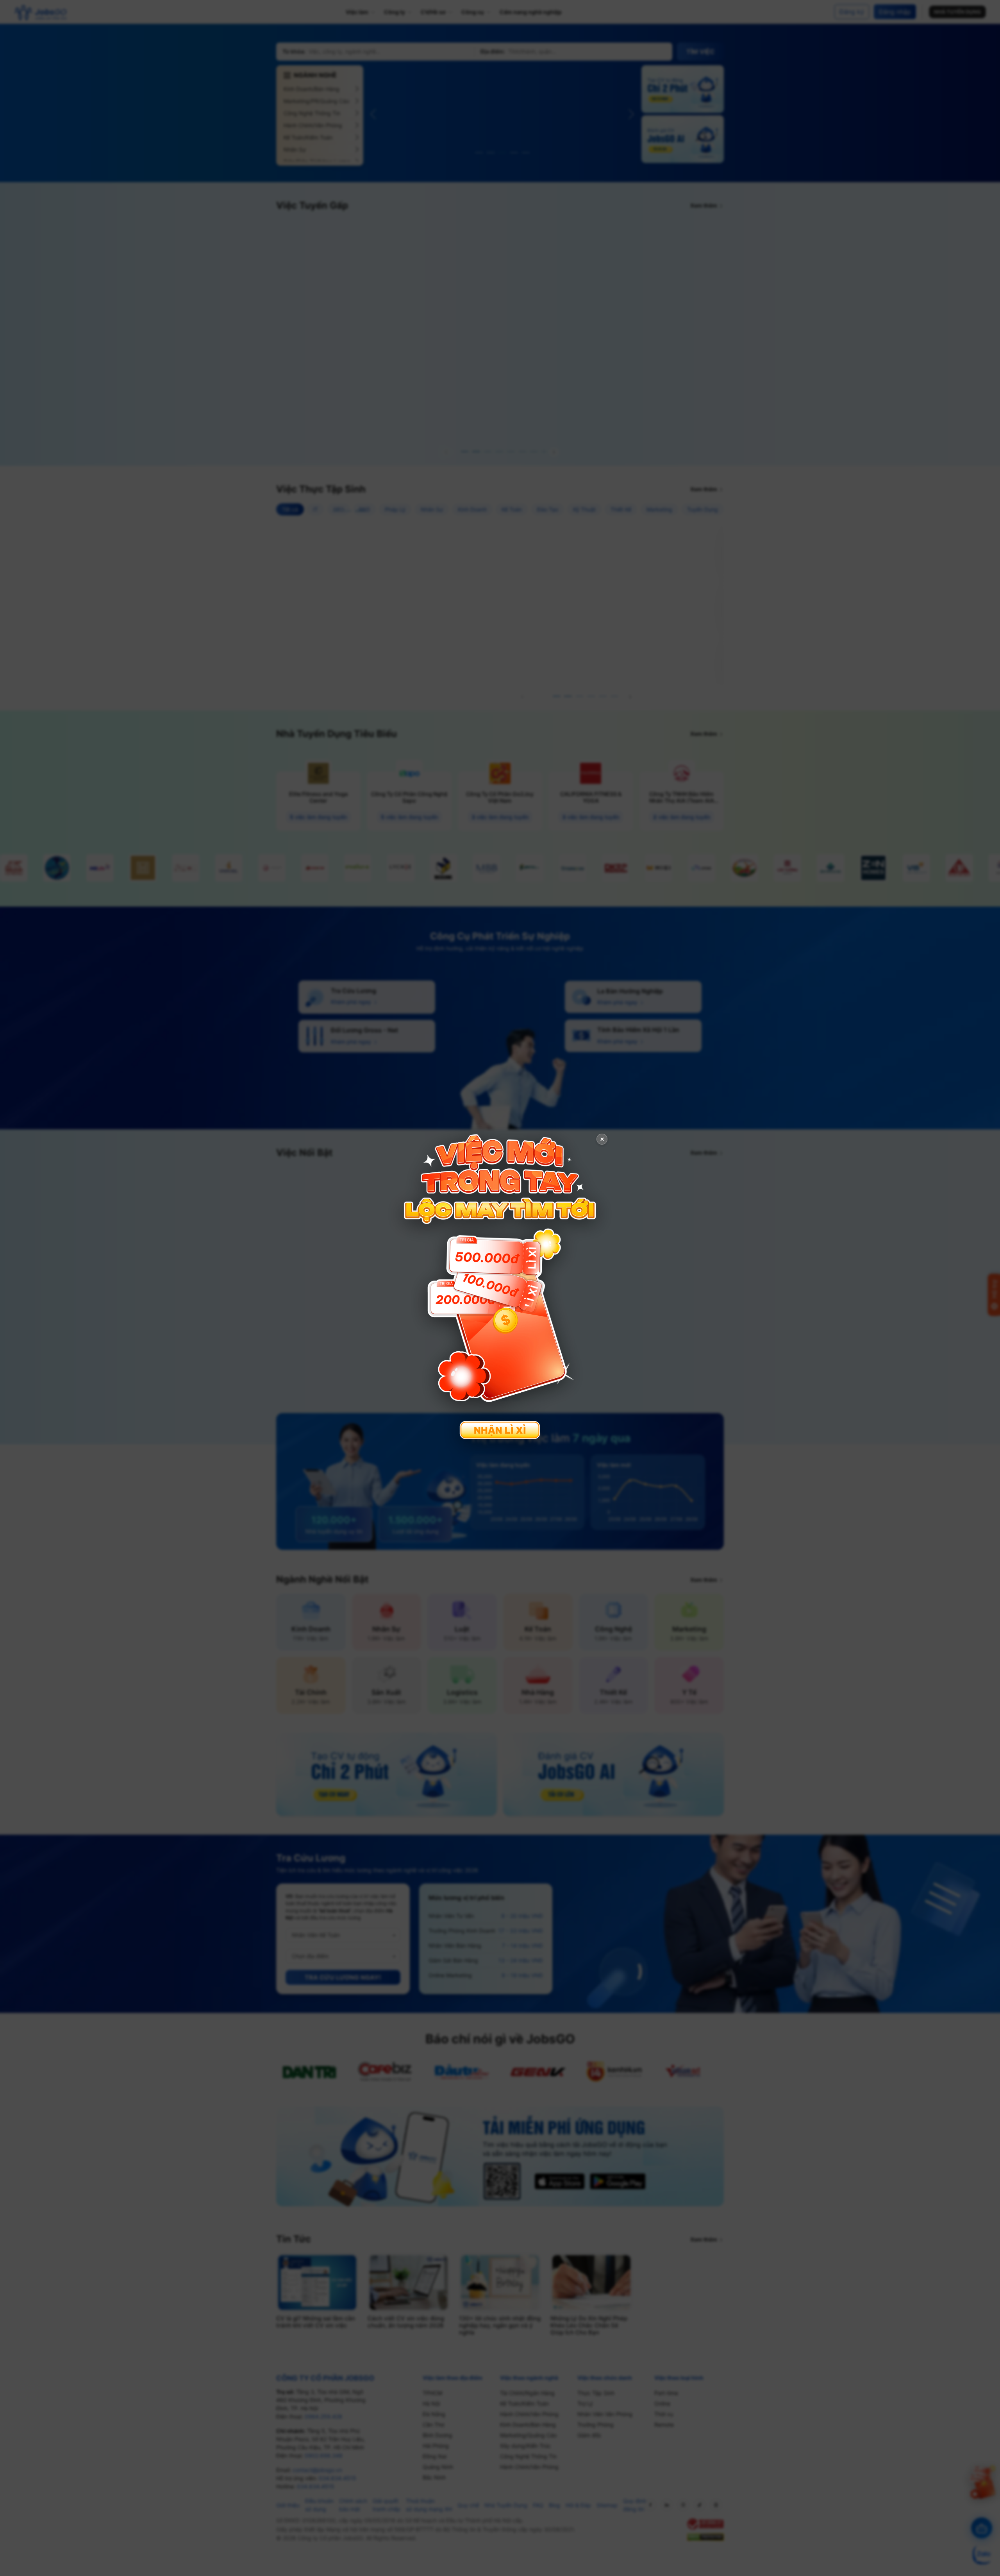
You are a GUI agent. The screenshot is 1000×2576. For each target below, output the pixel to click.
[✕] (500, 1287)
